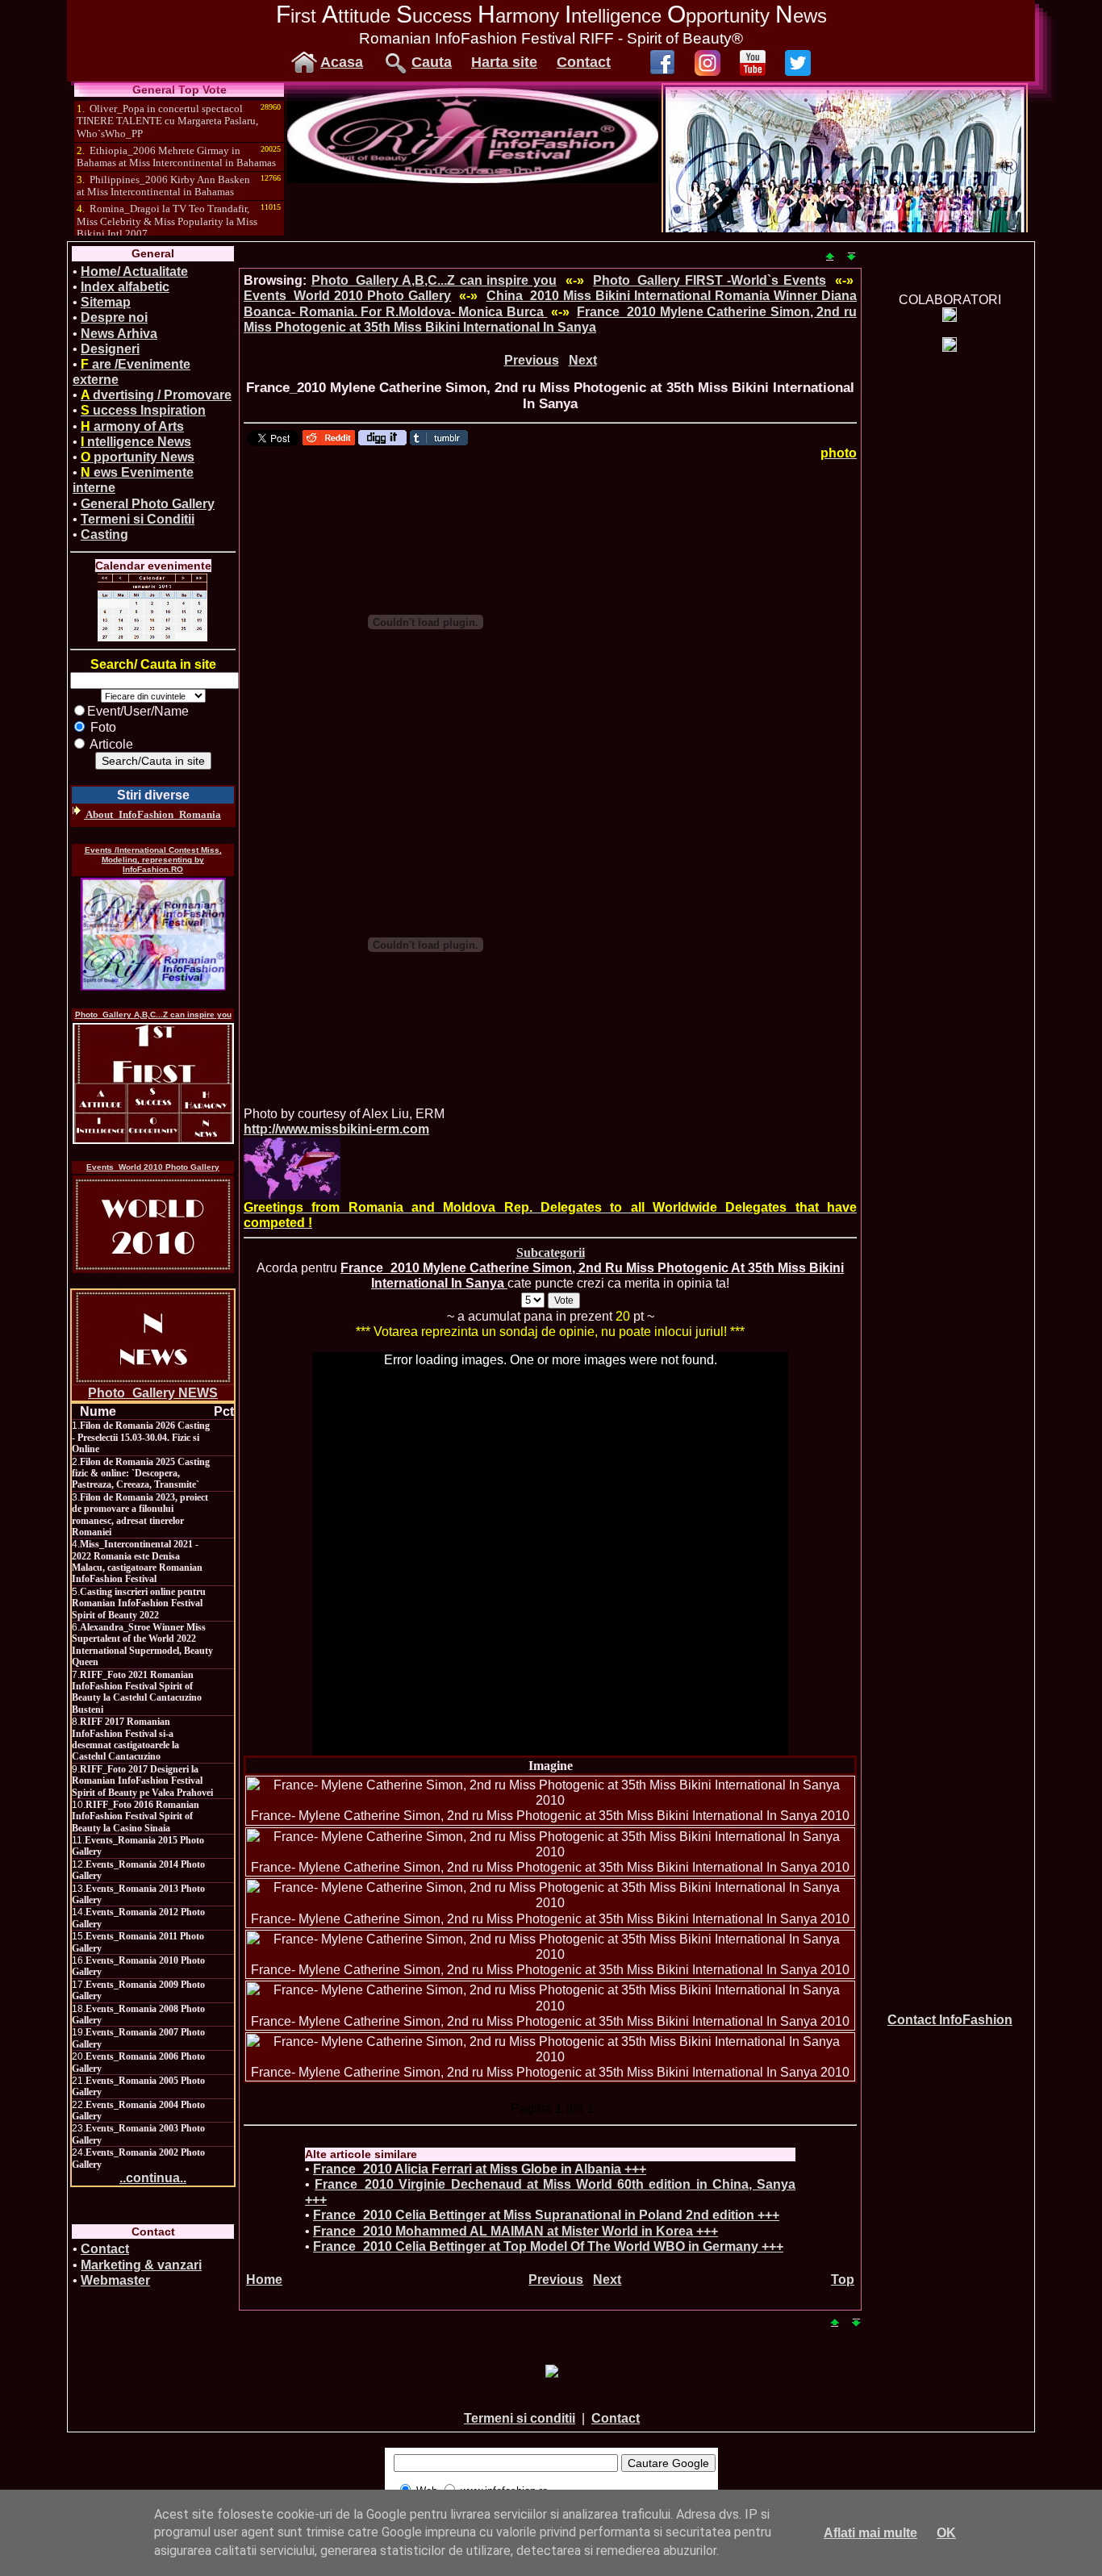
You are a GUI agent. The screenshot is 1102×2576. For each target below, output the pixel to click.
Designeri (110, 349)
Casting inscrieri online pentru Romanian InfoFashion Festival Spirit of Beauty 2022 (139, 1603)
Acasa (342, 62)
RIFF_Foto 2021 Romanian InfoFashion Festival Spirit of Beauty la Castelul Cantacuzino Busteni (137, 1692)
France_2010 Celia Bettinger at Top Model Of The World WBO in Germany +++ (548, 2246)
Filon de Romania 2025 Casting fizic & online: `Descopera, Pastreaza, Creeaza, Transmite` (141, 1474)
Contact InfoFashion (950, 2020)
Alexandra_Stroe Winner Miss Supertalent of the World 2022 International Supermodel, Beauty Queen (142, 1645)
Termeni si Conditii (138, 519)
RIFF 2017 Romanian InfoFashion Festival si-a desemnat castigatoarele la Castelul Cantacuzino (125, 1739)
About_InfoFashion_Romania (152, 814)
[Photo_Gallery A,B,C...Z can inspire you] (153, 1083)
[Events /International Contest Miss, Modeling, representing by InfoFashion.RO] (153, 934)
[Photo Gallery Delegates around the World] (292, 1169)
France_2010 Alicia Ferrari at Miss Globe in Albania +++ (480, 2169)
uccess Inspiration (143, 410)
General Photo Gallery (148, 504)
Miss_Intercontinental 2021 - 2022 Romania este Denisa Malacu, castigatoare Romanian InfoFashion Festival (137, 1561)
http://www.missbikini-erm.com (336, 1129)
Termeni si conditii (520, 2418)
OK (946, 2533)
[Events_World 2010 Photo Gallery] (153, 1224)
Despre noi (114, 317)
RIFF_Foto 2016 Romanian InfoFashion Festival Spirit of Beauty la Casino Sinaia (136, 1816)
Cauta (432, 62)
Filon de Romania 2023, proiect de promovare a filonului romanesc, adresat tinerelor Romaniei (140, 1515)
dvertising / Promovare (156, 395)
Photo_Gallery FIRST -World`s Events (710, 280)
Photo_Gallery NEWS (153, 1393)
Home (264, 2280)
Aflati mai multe (870, 2533)
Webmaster (115, 2280)
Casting (104, 534)
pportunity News (138, 457)
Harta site (504, 62)
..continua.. (153, 2178)
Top (843, 2280)
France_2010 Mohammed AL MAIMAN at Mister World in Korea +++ (516, 2231)
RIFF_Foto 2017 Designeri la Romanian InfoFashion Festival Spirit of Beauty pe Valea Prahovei (142, 1781)
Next (583, 360)
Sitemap (106, 302)
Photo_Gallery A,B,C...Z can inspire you (153, 1015)
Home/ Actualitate (134, 271)
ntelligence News (136, 442)
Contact (584, 62)
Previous (532, 360)
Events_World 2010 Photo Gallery (153, 1167)
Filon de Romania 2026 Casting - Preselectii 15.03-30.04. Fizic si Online (141, 1437)
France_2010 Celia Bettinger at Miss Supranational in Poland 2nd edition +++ (546, 2215)
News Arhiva (119, 334)
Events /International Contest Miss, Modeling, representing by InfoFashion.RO (153, 860)
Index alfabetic (125, 287)
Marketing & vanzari (141, 2265)
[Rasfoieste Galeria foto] (473, 179)
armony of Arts (132, 426)
